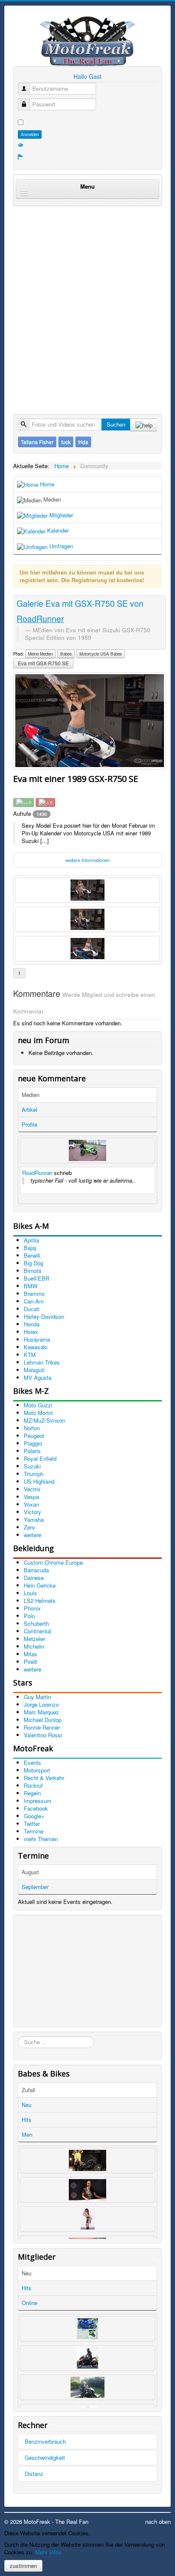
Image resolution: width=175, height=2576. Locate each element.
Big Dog (34, 1263)
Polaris (32, 1451)
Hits (27, 2120)
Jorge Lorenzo (41, 1704)
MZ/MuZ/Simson (44, 1420)
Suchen (116, 424)
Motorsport (37, 1770)
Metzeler (34, 1639)
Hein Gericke (40, 1585)
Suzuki (32, 1466)
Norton (32, 1428)
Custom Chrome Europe (53, 1562)
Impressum (38, 1801)
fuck (66, 442)
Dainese (34, 1578)
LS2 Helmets (40, 1601)
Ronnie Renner (42, 1727)
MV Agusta (38, 1377)
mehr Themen (41, 1839)
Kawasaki (36, 1347)
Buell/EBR (37, 1278)
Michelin (34, 1646)
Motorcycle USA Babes (101, 654)
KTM (30, 1355)
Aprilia (31, 1240)
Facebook (36, 1808)
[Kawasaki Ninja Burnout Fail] (87, 1150)
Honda (32, 1324)
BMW (31, 1286)
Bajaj (30, 1248)
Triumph (34, 1474)
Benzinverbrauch (45, 2441)
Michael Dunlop (43, 1720)
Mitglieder (60, 515)
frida (83, 442)
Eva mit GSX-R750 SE (43, 663)
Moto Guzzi (38, 1405)
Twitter (32, 1824)
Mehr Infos (48, 2552)
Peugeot (34, 1436)
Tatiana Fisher (37, 442)
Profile (30, 1124)
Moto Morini (38, 1413)
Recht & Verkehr (44, 1778)
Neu (27, 2105)
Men (27, 2134)
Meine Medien (40, 654)
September (35, 1887)
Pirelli (31, 1662)
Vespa (31, 1497)
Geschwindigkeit (45, 2457)
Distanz (34, 2474)
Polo (29, 1616)
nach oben (158, 2522)
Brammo (34, 1294)
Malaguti (34, 1370)
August (30, 1872)
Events (32, 1762)
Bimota (32, 1271)
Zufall (28, 2090)
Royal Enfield (40, 1458)
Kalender (57, 530)
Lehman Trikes (42, 1362)
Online (30, 2303)
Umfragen (60, 546)
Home (46, 484)
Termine (34, 1831)
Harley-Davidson (44, 1316)
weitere (32, 1535)
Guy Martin (37, 1697)
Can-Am (34, 1301)
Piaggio (33, 1443)
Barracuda (36, 1570)
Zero (29, 1527)
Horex (31, 1332)
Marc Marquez (41, 1712)
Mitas (31, 1654)
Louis (30, 1593)
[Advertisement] (87, 301)
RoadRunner (37, 1173)
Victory (32, 1512)
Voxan (31, 1504)
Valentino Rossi (43, 1735)
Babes (66, 654)
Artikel (30, 1109)
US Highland (39, 1481)
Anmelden (30, 134)
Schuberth (36, 1623)
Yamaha (34, 1520)
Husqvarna (37, 1339)
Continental (38, 1631)
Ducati (32, 1309)
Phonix (32, 1608)
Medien (51, 499)
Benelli (32, 1255)
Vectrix (32, 1489)
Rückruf (33, 1785)
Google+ (34, 1816)
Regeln (32, 1793)
